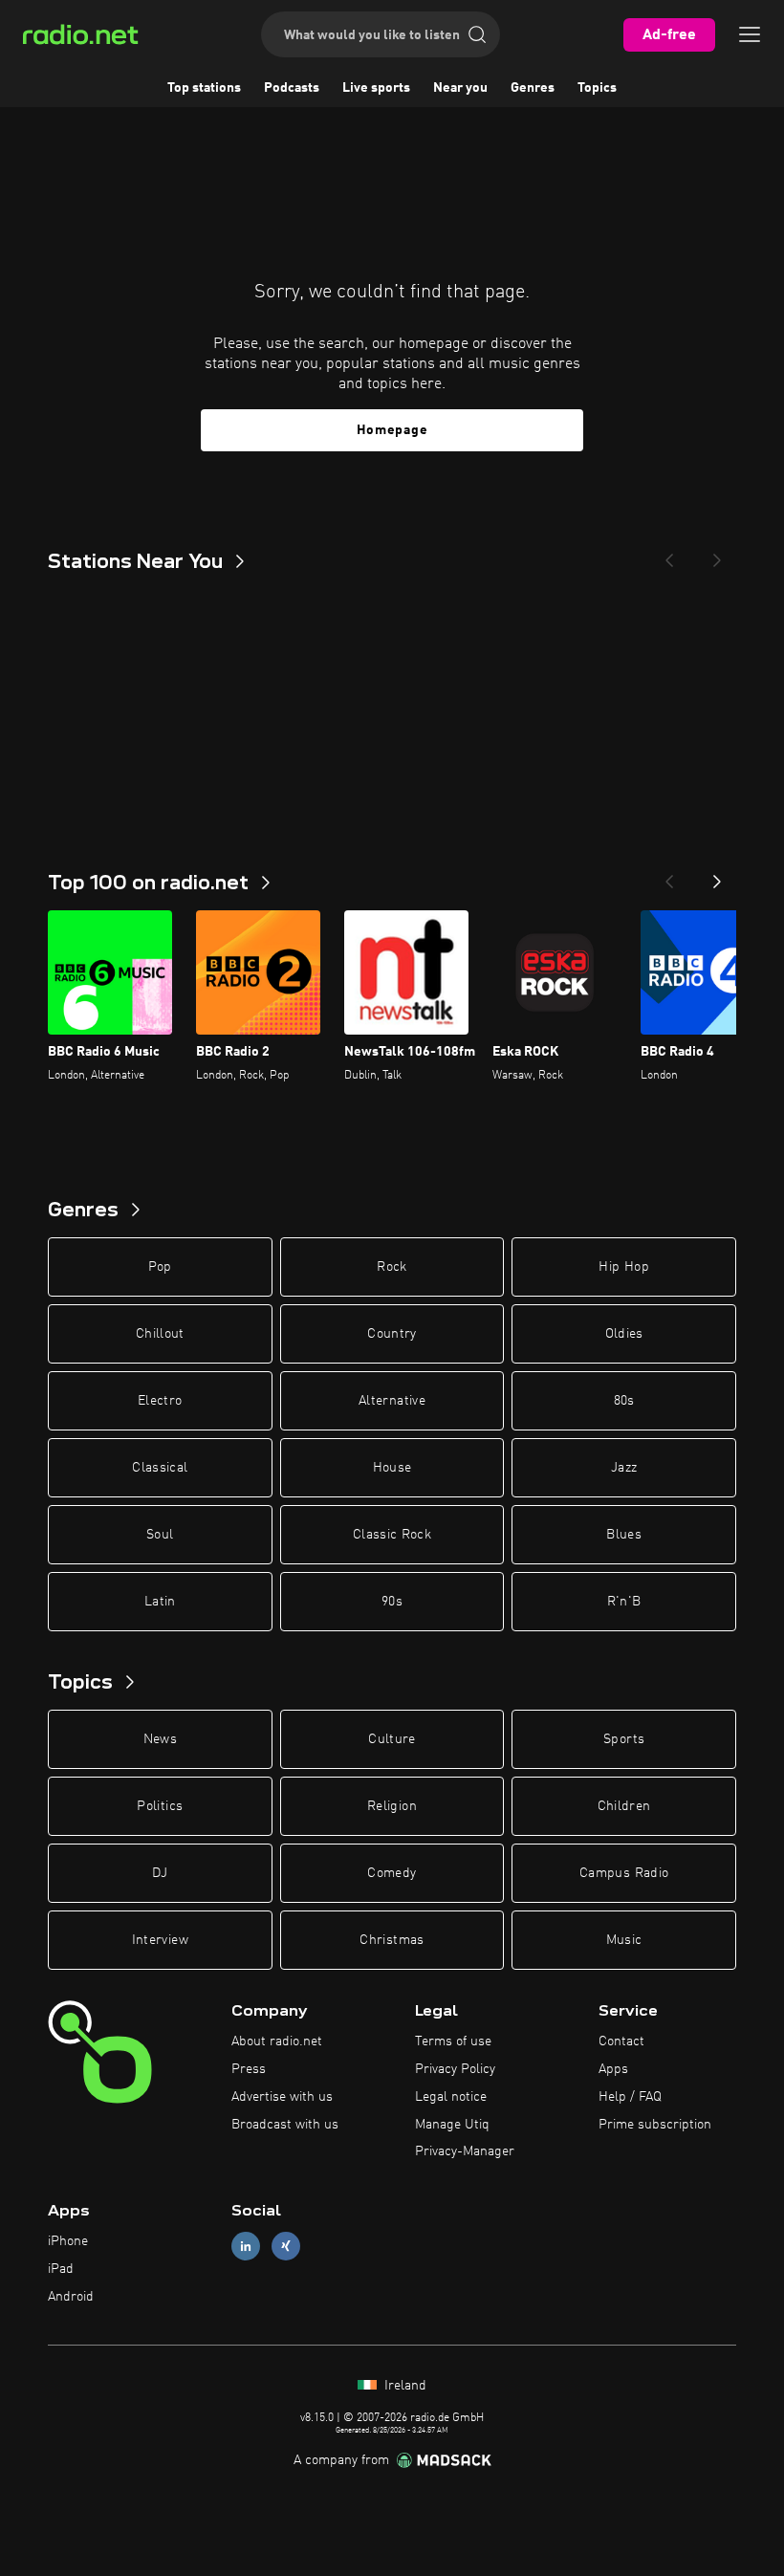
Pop (160, 1267)
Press (249, 2069)
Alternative (392, 1401)
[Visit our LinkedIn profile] (246, 2247)
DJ (160, 1873)
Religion (392, 1806)
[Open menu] (750, 34)
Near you (460, 88)
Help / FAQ (630, 2097)
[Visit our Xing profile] (286, 2247)
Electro (160, 1401)
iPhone (68, 2241)
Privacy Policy (455, 2069)
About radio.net (277, 2041)
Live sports (376, 88)
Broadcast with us (285, 2125)
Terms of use (453, 2041)
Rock (392, 1267)
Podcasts (292, 88)
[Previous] (669, 555)
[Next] (717, 555)
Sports (624, 1739)
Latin (160, 1602)
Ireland (403, 2386)
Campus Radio (624, 1873)
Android (71, 2297)
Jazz (624, 1468)
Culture (392, 1739)
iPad (61, 2269)
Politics (160, 1806)
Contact (621, 2041)
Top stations (204, 88)
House (392, 1468)
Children (624, 1806)
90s (392, 1602)
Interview (160, 1940)
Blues (624, 1535)
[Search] (477, 34)
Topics (597, 88)
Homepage (392, 430)
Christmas (392, 1940)
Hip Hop (623, 1267)
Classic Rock (392, 1535)
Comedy (392, 1873)
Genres (533, 88)
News (160, 1739)
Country (392, 1334)
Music (624, 1940)
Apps (613, 2069)
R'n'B (624, 1602)
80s (624, 1401)
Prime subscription (655, 2125)
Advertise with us (282, 2097)
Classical (160, 1468)
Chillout (160, 1334)
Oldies (624, 1334)
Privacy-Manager (465, 2151)
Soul (160, 1535)
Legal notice (451, 2097)
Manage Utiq (452, 2125)
